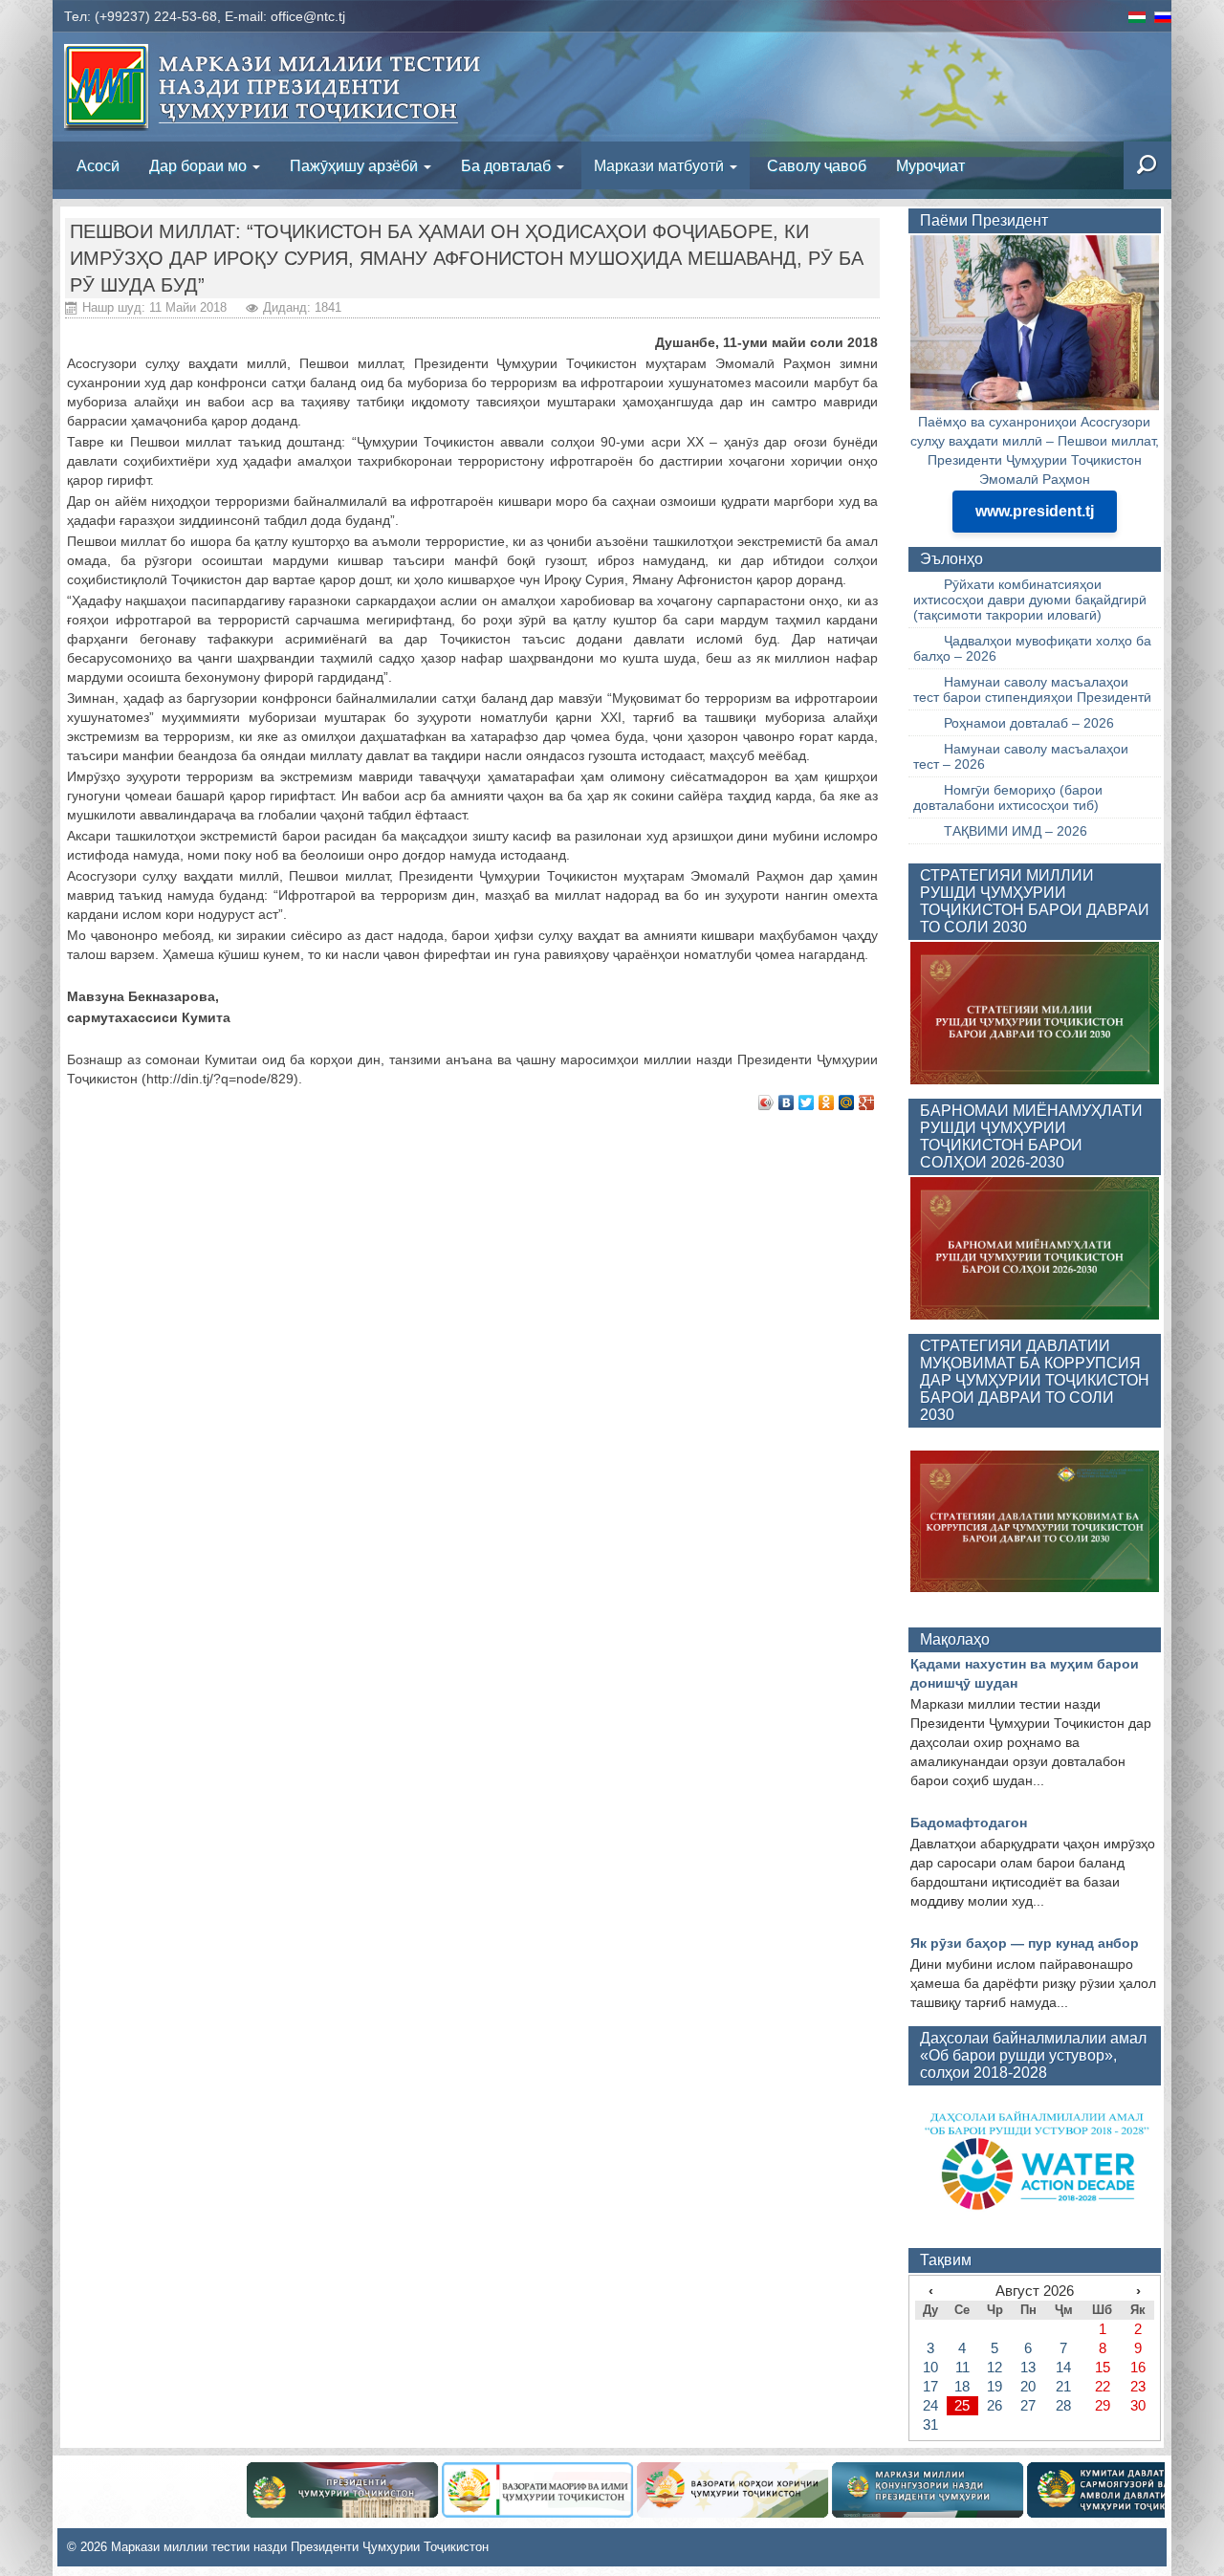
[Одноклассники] (827, 1102)
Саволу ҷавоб (817, 165)
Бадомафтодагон (969, 1823)
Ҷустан (1071, 165)
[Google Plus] (867, 1102)
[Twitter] (807, 1102)
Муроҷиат (930, 165)
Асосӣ (98, 165)
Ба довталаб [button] (508, 165)
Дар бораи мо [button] (200, 165)
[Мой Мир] (847, 1102)
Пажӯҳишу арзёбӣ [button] (356, 165)
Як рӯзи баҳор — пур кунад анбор (1025, 1943)
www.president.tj (1035, 511)
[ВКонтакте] (787, 1102)
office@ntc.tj (308, 16)
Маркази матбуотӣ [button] (661, 165)
